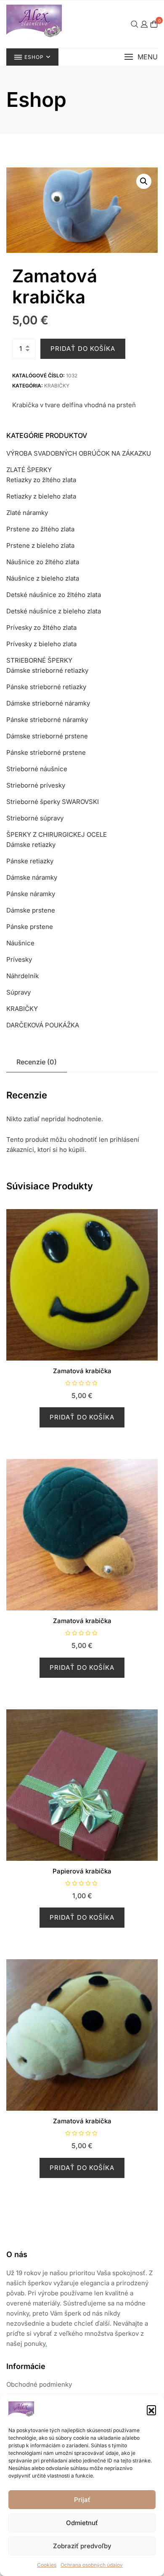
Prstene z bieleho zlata (40, 545)
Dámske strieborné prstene (47, 736)
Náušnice (20, 943)
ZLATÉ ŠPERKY (29, 470)
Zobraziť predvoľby (82, 2546)
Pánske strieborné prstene (46, 752)
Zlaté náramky (27, 513)
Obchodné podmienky (39, 2384)
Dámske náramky (32, 877)
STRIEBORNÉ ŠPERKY (39, 660)
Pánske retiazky (30, 861)
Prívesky (19, 959)
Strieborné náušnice (37, 769)
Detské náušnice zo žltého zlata (54, 595)
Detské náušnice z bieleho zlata (54, 611)
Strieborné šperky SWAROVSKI (53, 802)
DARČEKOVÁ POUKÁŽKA (43, 1025)
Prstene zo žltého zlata (40, 529)
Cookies (47, 2565)
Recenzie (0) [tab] (37, 1062)
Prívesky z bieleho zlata (41, 644)
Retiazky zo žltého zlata (41, 480)
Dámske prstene (31, 910)
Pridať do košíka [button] (82, 1417)
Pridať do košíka (83, 349)
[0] (154, 24)
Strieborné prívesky (36, 785)
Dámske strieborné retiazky (47, 670)
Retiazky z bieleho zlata (41, 496)
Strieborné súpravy (35, 818)
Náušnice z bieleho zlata (43, 578)
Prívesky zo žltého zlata (41, 627)
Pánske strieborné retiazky (46, 687)
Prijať (82, 2500)
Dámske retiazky (31, 845)
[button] (151, 2410)
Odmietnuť (82, 2523)
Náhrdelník (22, 976)
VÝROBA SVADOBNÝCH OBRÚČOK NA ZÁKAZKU (79, 453)
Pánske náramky (31, 894)
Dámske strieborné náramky (48, 703)
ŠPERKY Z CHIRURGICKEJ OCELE (57, 834)
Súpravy (19, 992)
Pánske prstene (30, 927)
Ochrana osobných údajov (92, 2565)
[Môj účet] (144, 24)
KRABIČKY (57, 386)
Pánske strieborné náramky (47, 720)
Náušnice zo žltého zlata (43, 562)
